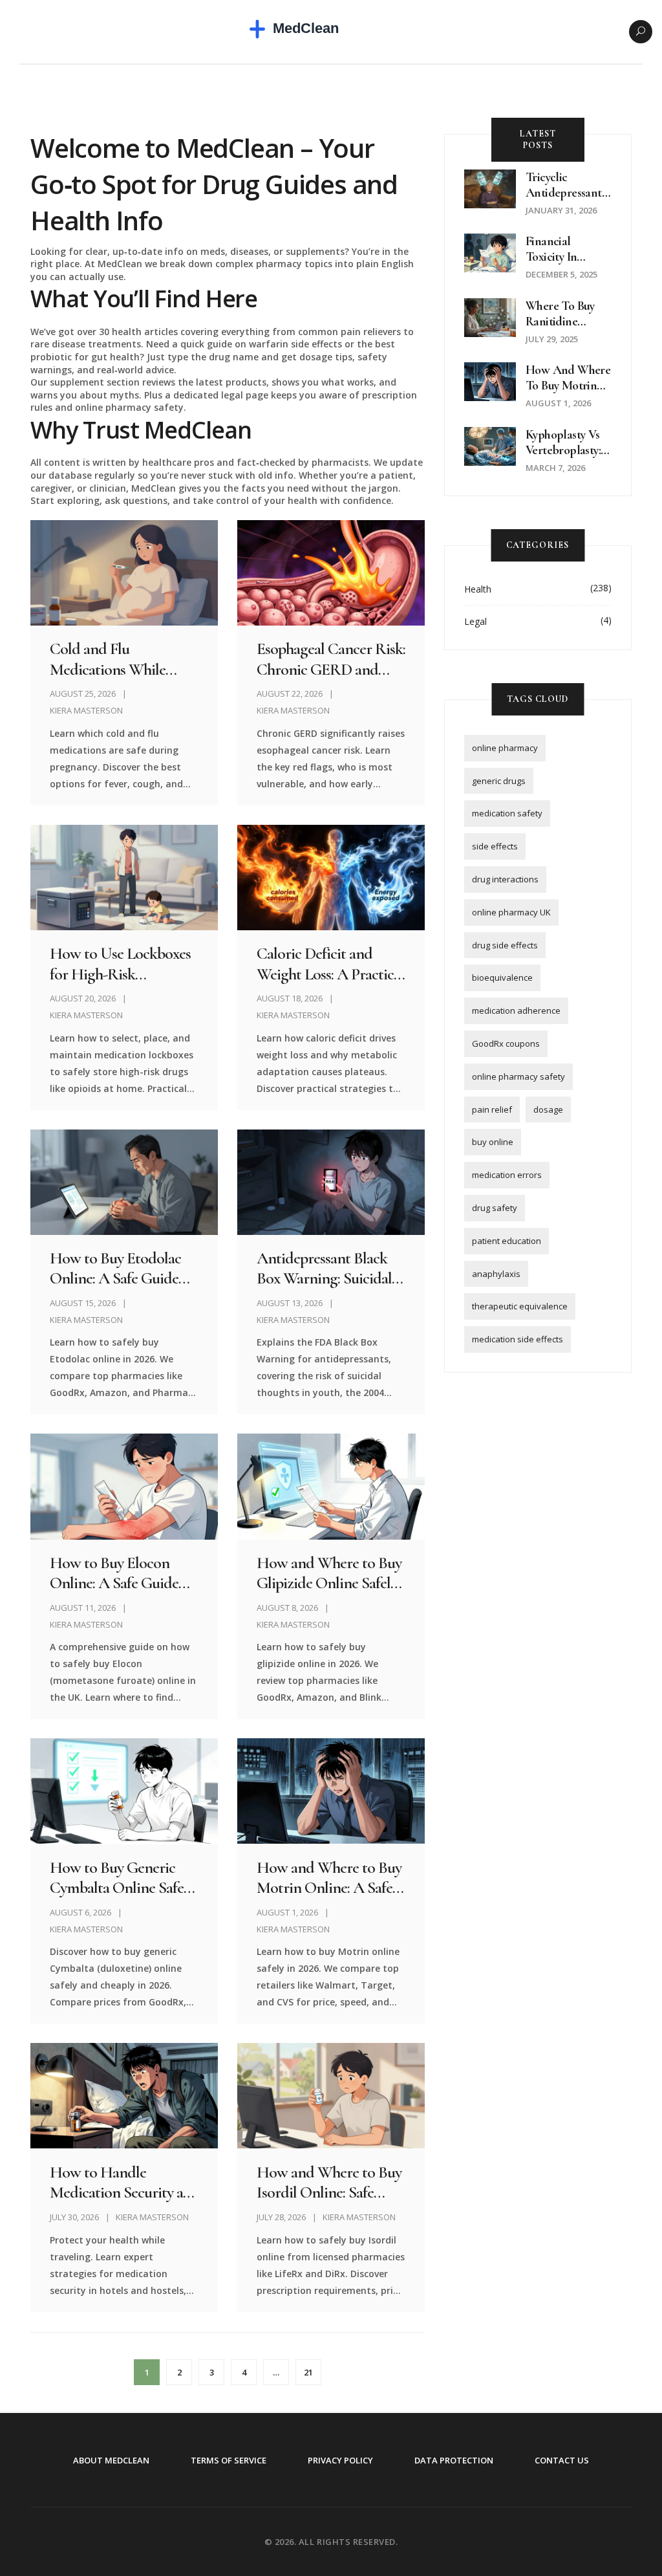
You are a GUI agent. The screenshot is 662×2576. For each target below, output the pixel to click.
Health (478, 589)
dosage (548, 1109)
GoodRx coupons (506, 1043)
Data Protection (454, 2460)
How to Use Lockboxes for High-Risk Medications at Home (120, 963)
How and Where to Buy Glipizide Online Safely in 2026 (329, 1573)
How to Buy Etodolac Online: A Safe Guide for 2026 (115, 1268)
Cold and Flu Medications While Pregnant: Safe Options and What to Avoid (120, 659)
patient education (507, 1241)
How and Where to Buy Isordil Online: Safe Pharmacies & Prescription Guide (329, 2182)
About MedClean (111, 2460)
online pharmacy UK (511, 912)
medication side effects (518, 1339)
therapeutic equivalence (520, 1306)
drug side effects (505, 945)
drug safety (495, 1208)
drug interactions (505, 879)
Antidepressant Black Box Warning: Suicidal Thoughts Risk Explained (324, 1268)
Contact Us (562, 2460)
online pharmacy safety (518, 1076)
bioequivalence (502, 977)
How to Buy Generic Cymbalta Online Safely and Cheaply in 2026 (122, 1877)
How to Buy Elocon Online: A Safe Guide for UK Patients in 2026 (120, 1573)
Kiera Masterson (86, 710)
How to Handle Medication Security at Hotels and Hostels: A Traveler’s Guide (119, 2182)
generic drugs (499, 781)
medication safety (507, 813)
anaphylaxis (496, 1274)
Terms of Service (229, 2460)
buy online (493, 1142)
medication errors (507, 1175)
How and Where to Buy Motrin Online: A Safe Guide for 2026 (329, 1877)
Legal (475, 621)
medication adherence (516, 1010)
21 (308, 2372)
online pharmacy (505, 748)
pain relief (492, 1109)
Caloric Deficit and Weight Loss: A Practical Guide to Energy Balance (330, 963)
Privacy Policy (340, 2460)
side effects (495, 846)
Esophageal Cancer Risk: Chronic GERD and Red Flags (331, 659)
